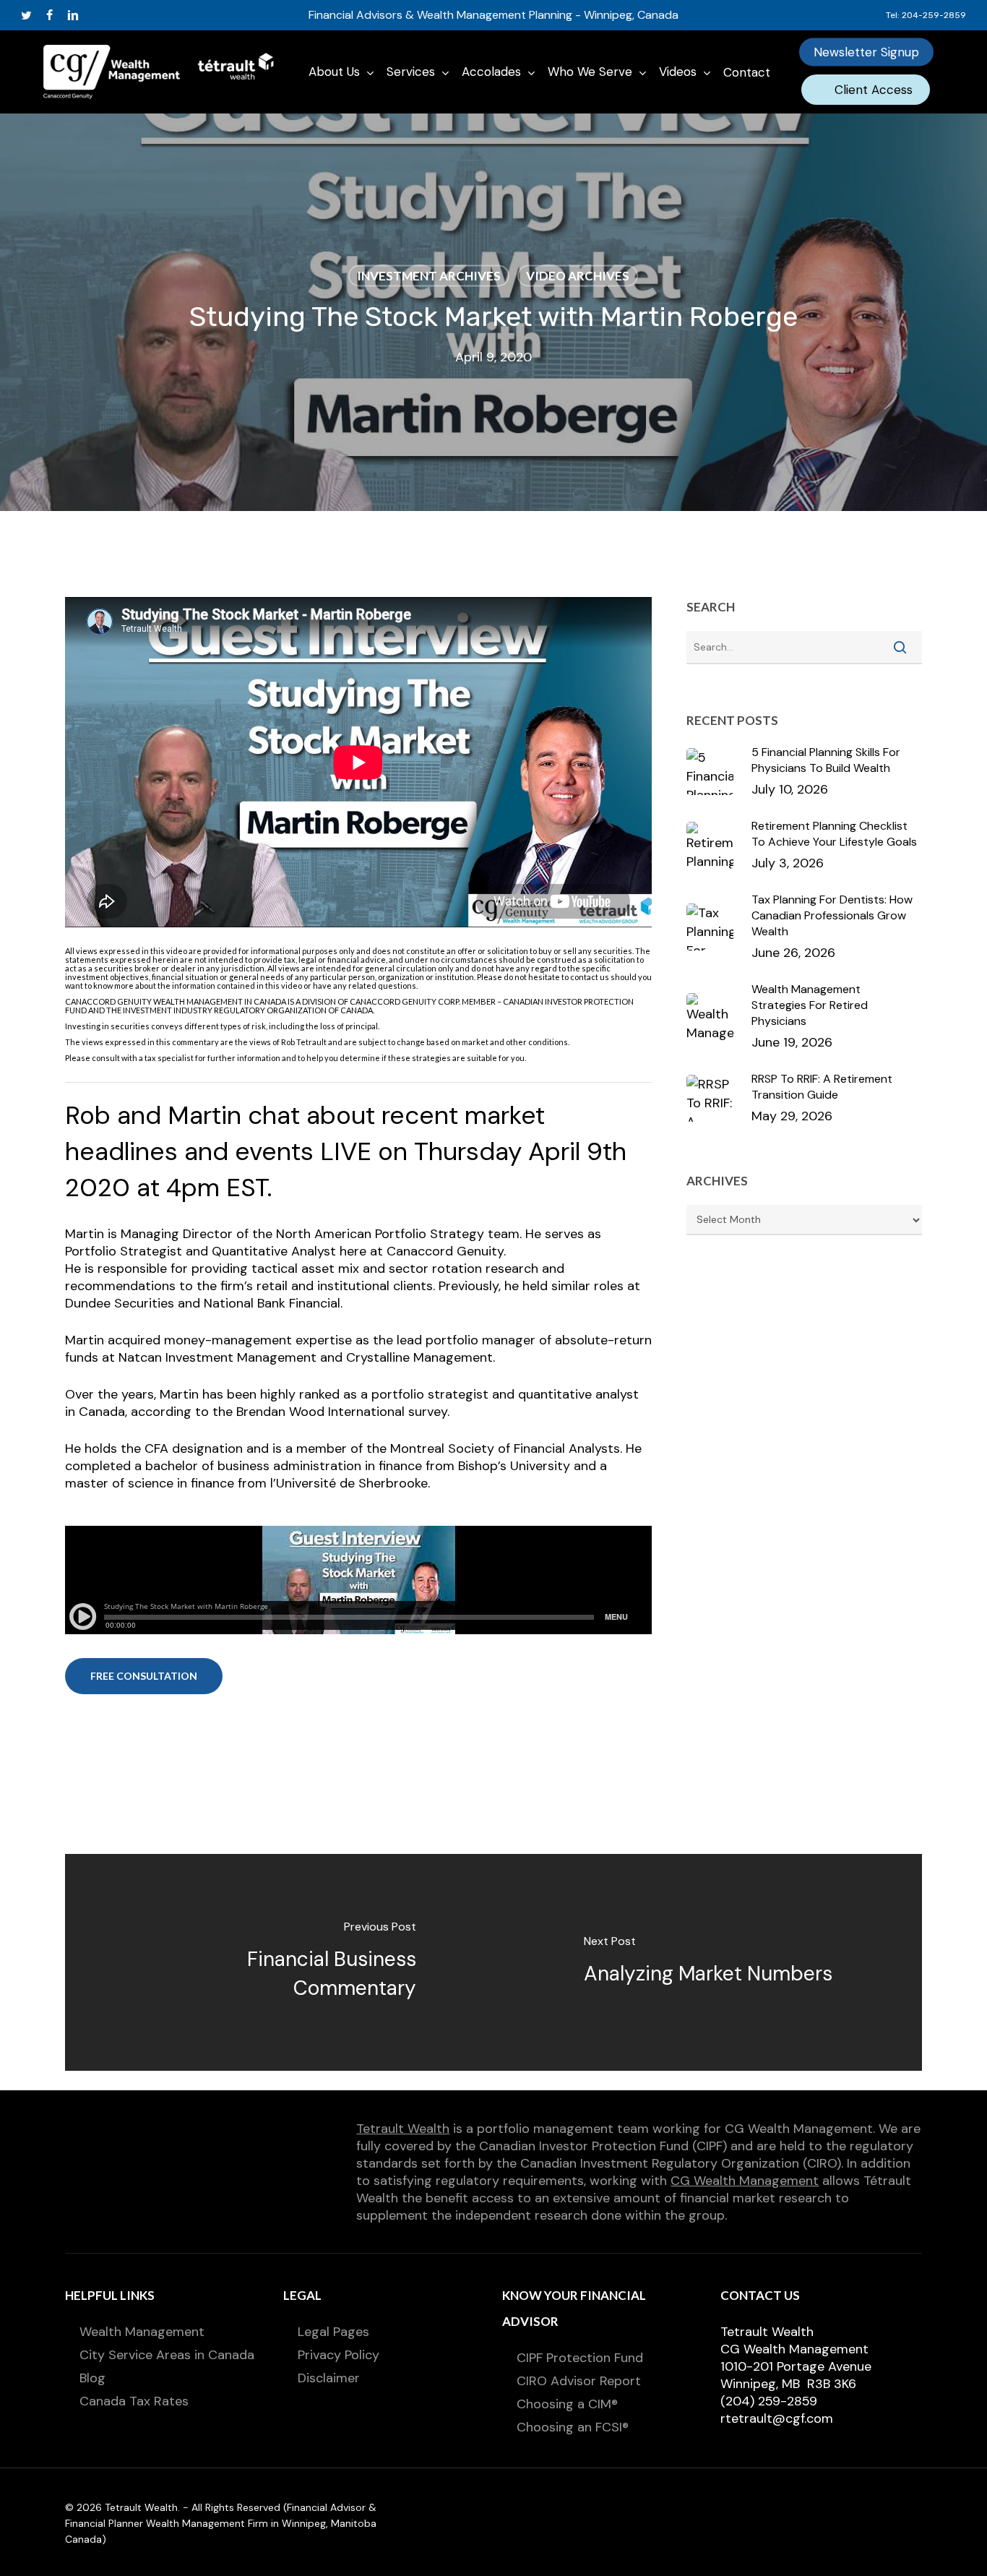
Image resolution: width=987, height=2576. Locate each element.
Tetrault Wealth (403, 2129)
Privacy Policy (339, 2355)
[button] (144, 1676)
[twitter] (26, 15)
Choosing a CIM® (567, 2404)
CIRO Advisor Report (579, 2381)
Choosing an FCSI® (573, 2427)
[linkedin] (73, 15)
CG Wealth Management (745, 2181)
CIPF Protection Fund (580, 2358)
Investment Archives (429, 276)
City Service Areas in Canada (167, 2355)
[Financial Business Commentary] (279, 1962)
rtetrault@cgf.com (777, 2418)
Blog (92, 2378)
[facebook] (49, 15)
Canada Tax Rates (134, 2401)
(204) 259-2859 (769, 2401)
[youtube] (98, 15)
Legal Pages (333, 2332)
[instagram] (121, 15)
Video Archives (578, 276)
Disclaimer (329, 2378)
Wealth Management (142, 2332)
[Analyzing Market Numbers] (708, 1962)
